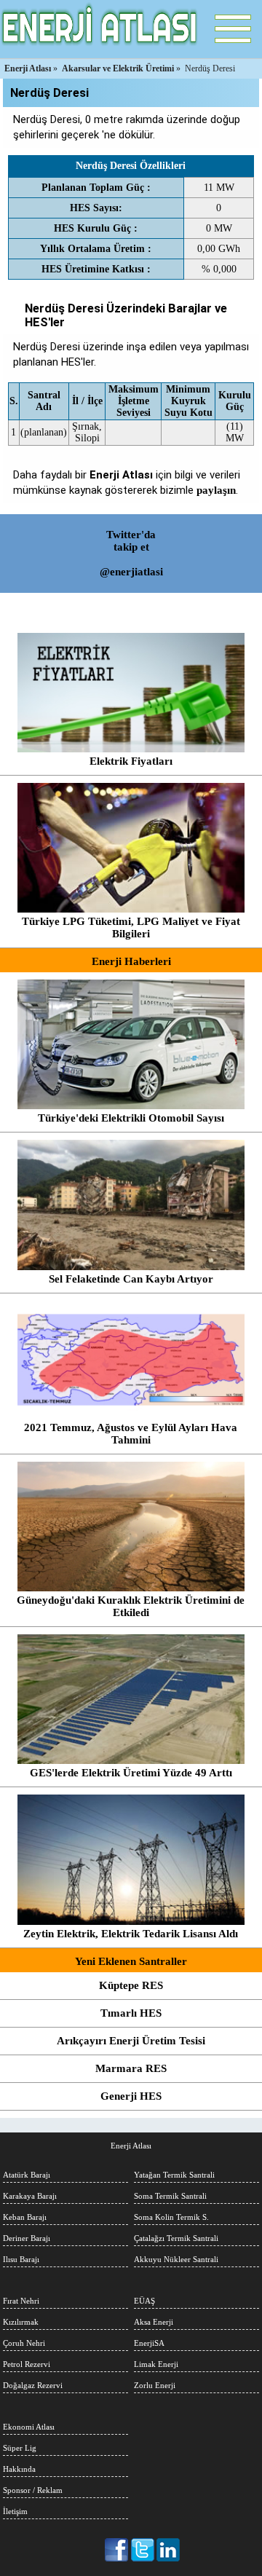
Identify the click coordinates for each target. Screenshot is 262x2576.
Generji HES (131, 2096)
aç (233, 29)
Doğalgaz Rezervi (33, 2385)
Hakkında (19, 2469)
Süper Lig (20, 2448)
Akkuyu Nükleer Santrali (176, 2259)
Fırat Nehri (21, 2301)
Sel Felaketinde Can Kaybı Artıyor (131, 1279)
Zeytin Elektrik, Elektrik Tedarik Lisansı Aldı (131, 1934)
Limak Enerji (156, 2364)
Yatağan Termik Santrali (174, 2175)
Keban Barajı (25, 2217)
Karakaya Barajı (30, 2196)
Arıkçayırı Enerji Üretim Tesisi (131, 2041)
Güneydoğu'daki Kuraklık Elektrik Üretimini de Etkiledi (131, 1606)
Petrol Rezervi (27, 2364)
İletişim (15, 2511)
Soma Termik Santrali (170, 2196)
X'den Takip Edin (143, 2550)
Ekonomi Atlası (29, 2427)
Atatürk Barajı (27, 2175)
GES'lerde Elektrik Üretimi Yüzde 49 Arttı (131, 1773)
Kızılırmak (21, 2322)
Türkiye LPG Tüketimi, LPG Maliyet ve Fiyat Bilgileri (131, 927)
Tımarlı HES (131, 2013)
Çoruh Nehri (24, 2343)
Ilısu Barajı (21, 2259)
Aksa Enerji (154, 2322)
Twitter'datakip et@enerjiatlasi (131, 553)
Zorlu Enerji (155, 2385)
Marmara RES (131, 2068)
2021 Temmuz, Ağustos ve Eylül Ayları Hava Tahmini (131, 1434)
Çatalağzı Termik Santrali (176, 2238)
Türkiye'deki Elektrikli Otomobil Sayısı (131, 1118)
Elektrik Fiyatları (131, 761)
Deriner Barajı (27, 2238)
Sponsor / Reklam (33, 2490)
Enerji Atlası (131, 2146)
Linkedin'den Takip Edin (168, 2550)
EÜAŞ (144, 2301)
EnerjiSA (149, 2343)
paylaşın (216, 490)
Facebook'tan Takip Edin (118, 2550)
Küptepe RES (131, 1985)
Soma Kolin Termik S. (171, 2217)
